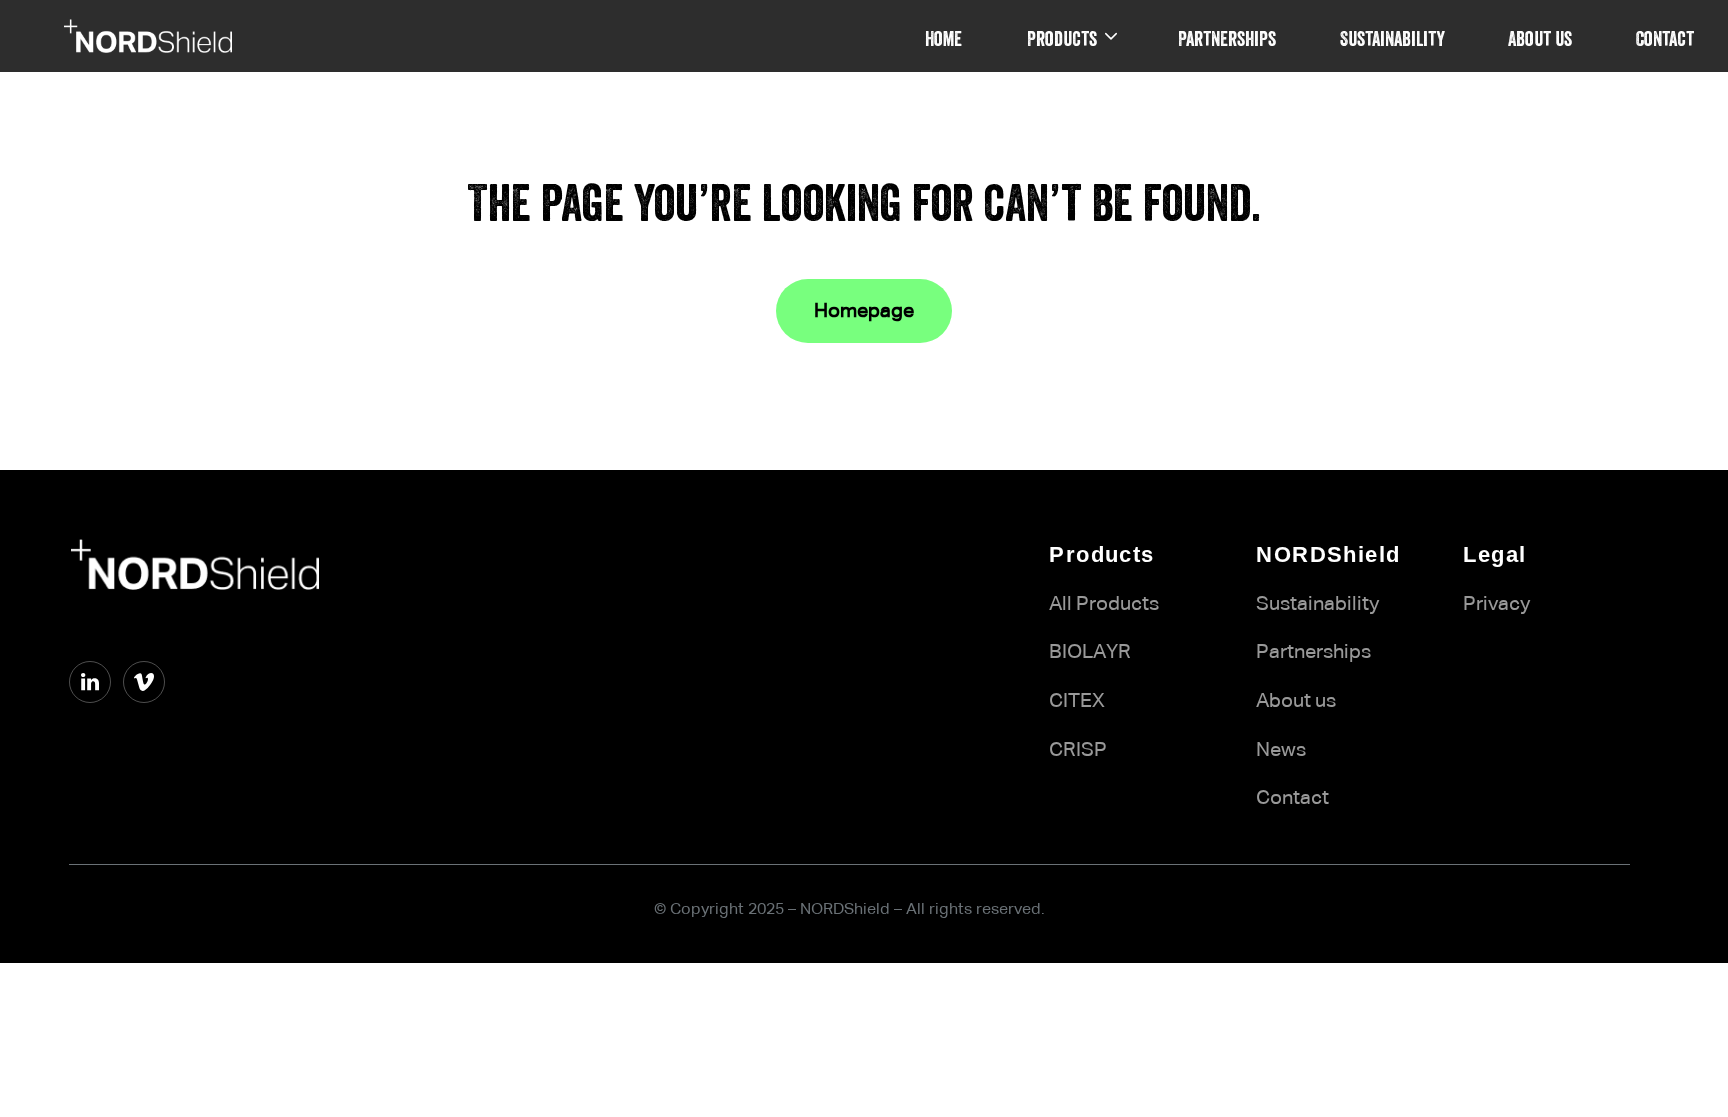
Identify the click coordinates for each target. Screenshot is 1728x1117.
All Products (1104, 604)
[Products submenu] (1111, 36)
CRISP (1078, 750)
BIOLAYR (1090, 652)
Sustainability (1317, 604)
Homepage (864, 311)
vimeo (96, 720)
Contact (1292, 798)
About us (1296, 701)
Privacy (1496, 604)
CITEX (1077, 701)
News (1281, 750)
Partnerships (1313, 652)
